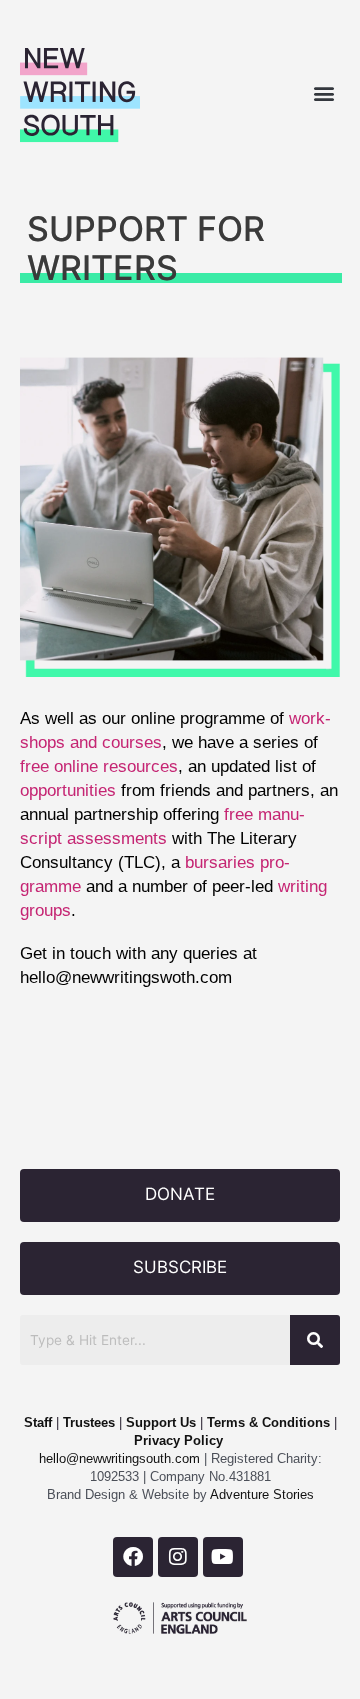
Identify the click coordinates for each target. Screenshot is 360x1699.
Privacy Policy (178, 1440)
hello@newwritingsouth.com (119, 1458)
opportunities (68, 790)
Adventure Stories (260, 1494)
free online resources (99, 766)
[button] (323, 92)
